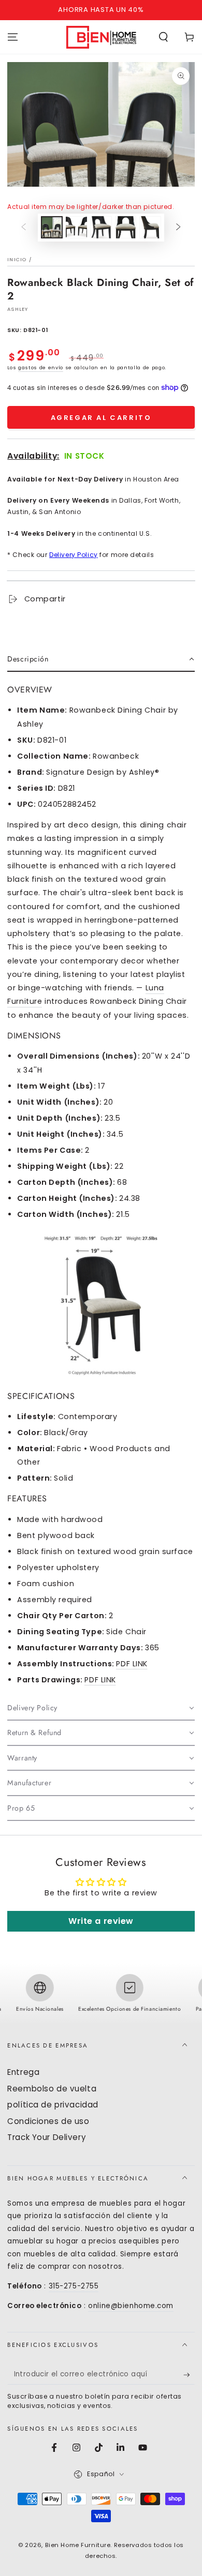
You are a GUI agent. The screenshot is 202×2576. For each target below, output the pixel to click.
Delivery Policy (74, 555)
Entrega (23, 2072)
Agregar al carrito (101, 418)
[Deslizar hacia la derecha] (178, 228)
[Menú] (13, 37)
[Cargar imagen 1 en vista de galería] (52, 227)
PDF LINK (132, 1664)
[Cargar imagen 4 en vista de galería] (126, 227)
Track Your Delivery (47, 2137)
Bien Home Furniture (78, 2545)
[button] (163, 37)
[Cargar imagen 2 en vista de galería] (77, 227)
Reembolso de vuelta (52, 2089)
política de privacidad (53, 2105)
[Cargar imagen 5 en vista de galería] (150, 227)
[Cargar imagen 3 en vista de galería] (101, 227)
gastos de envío (41, 367)
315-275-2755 (74, 2286)
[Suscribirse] (189, 2375)
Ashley (18, 309)
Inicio (17, 259)
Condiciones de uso (48, 2121)
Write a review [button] (101, 1921)
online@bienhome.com (131, 2306)
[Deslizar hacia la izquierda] (24, 228)
